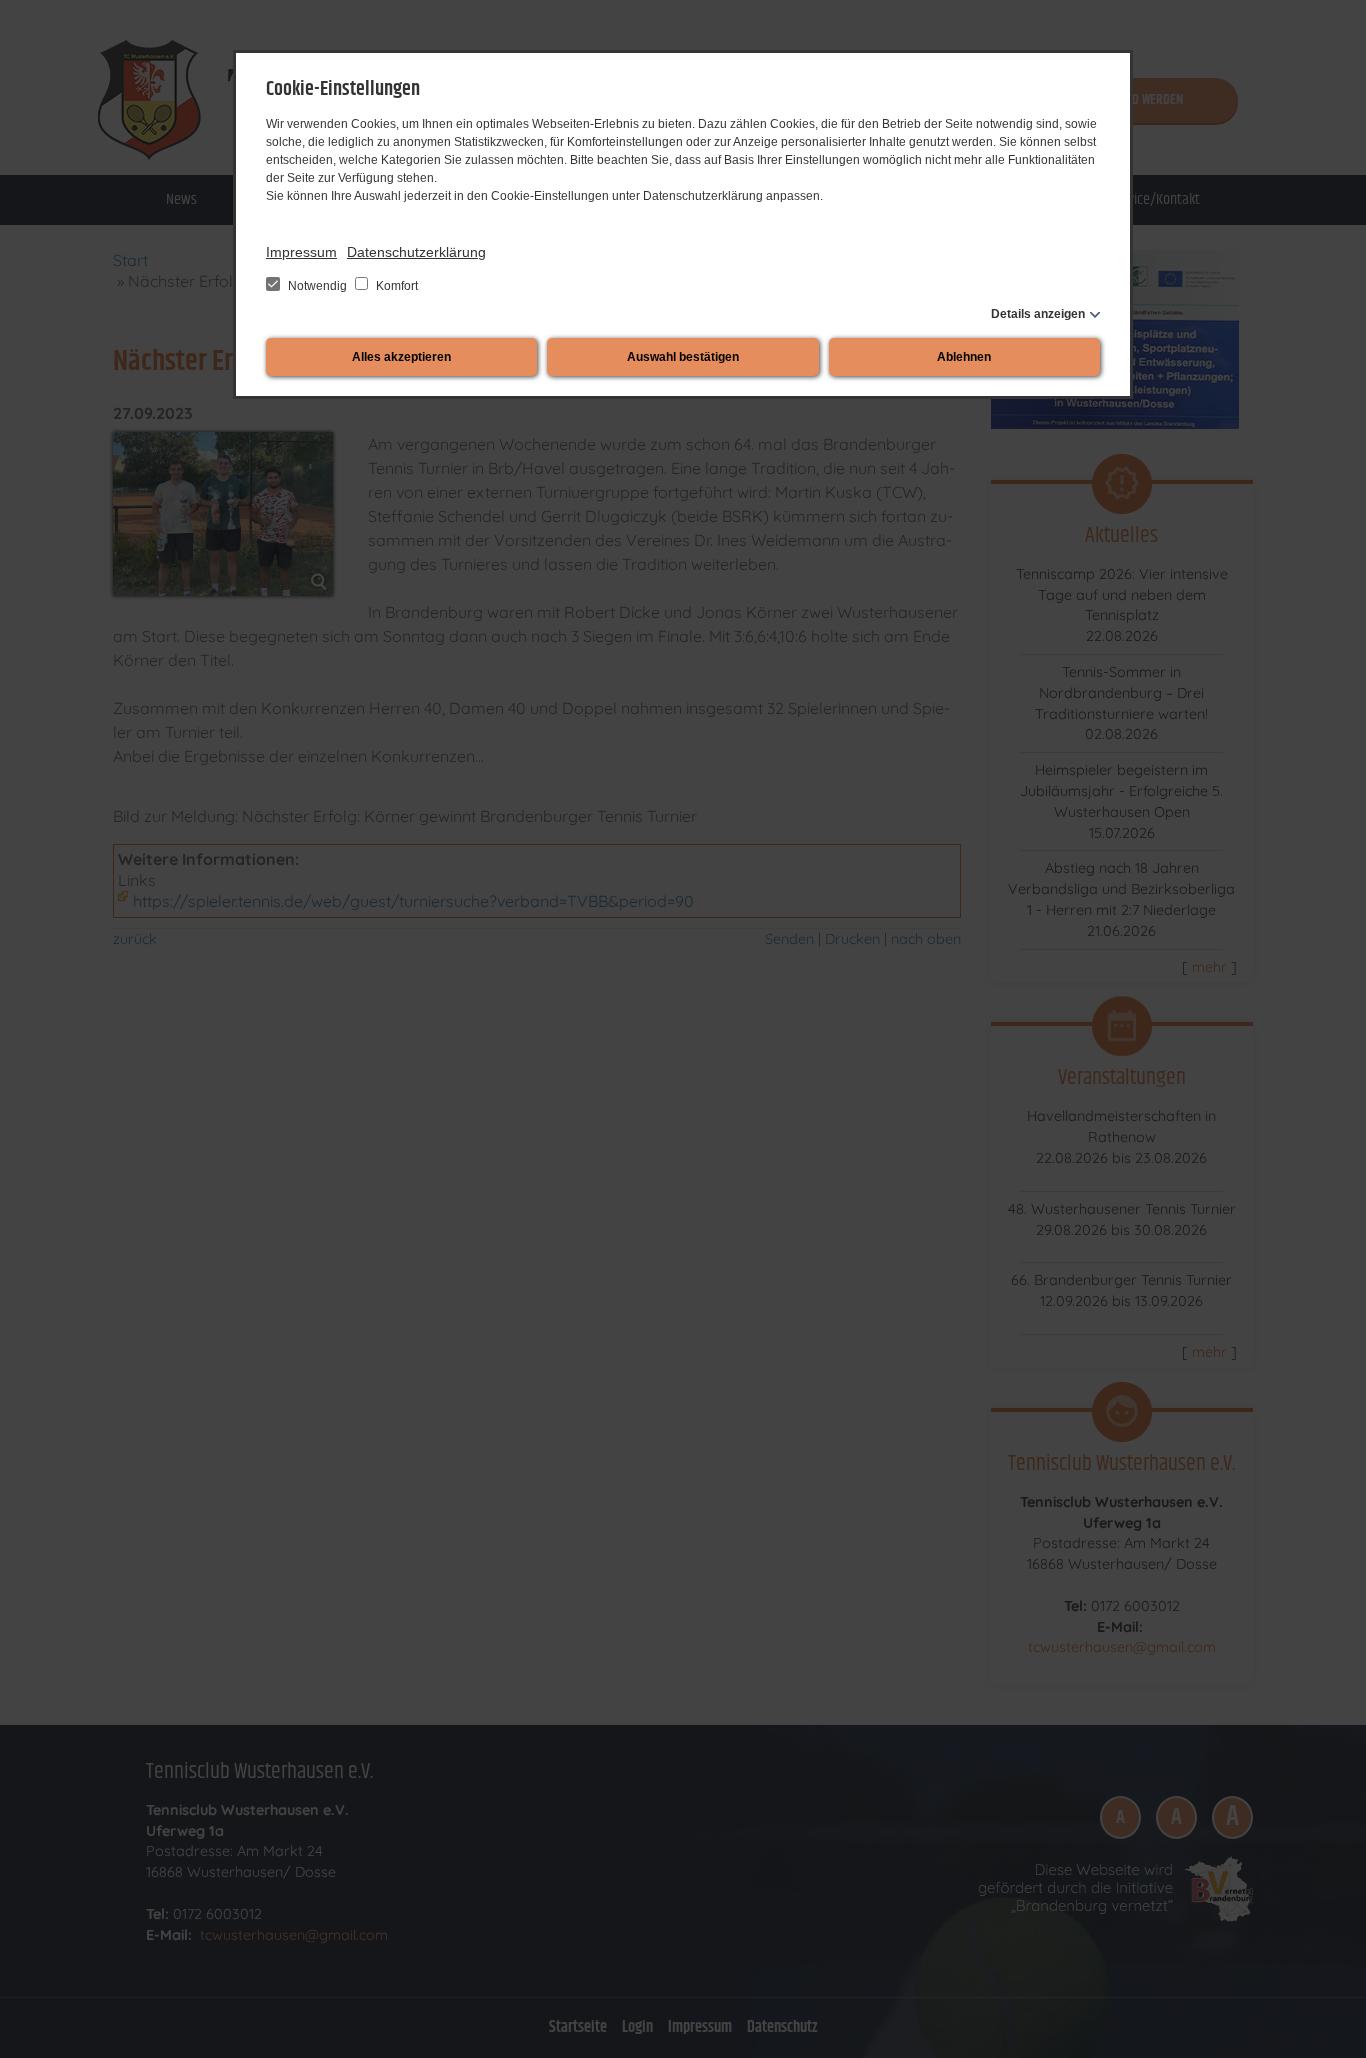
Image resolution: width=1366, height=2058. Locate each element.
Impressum (301, 252)
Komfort (395, 286)
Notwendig (317, 286)
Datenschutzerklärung (416, 252)
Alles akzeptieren (401, 357)
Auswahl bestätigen (683, 357)
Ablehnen (964, 357)
